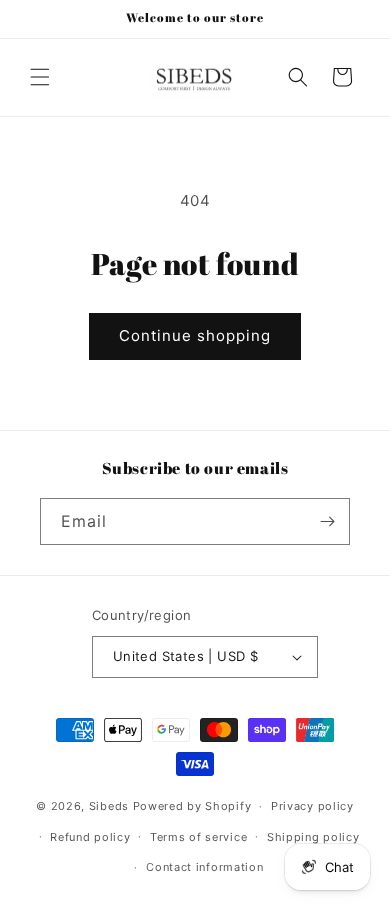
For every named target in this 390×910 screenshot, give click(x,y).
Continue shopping (195, 335)
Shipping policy (313, 837)
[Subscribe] (327, 521)
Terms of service (198, 837)
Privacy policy (312, 806)
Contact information (204, 867)
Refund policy (90, 837)
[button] (40, 77)
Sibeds (109, 806)
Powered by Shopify (192, 806)
